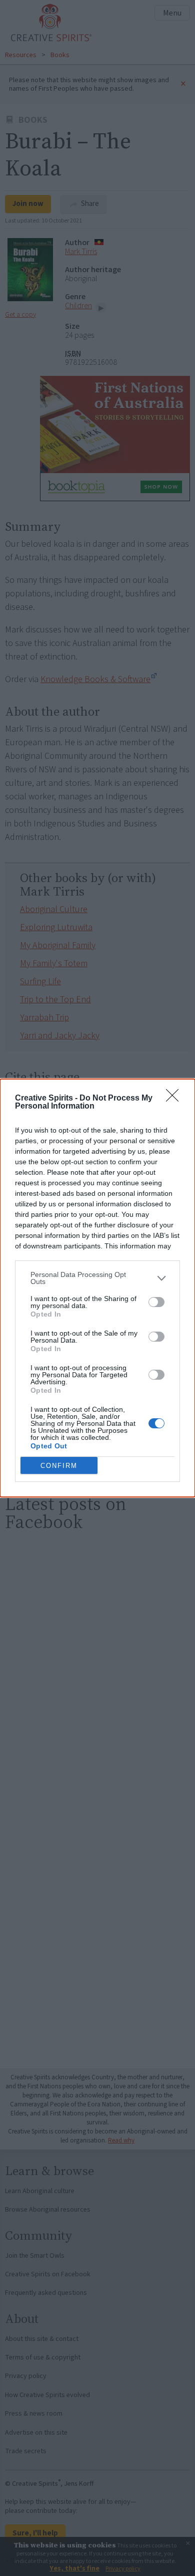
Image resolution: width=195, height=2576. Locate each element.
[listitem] (97, 1278)
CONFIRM (59, 1466)
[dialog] (97, 1288)
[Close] (175, 1099)
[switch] (156, 1302)
